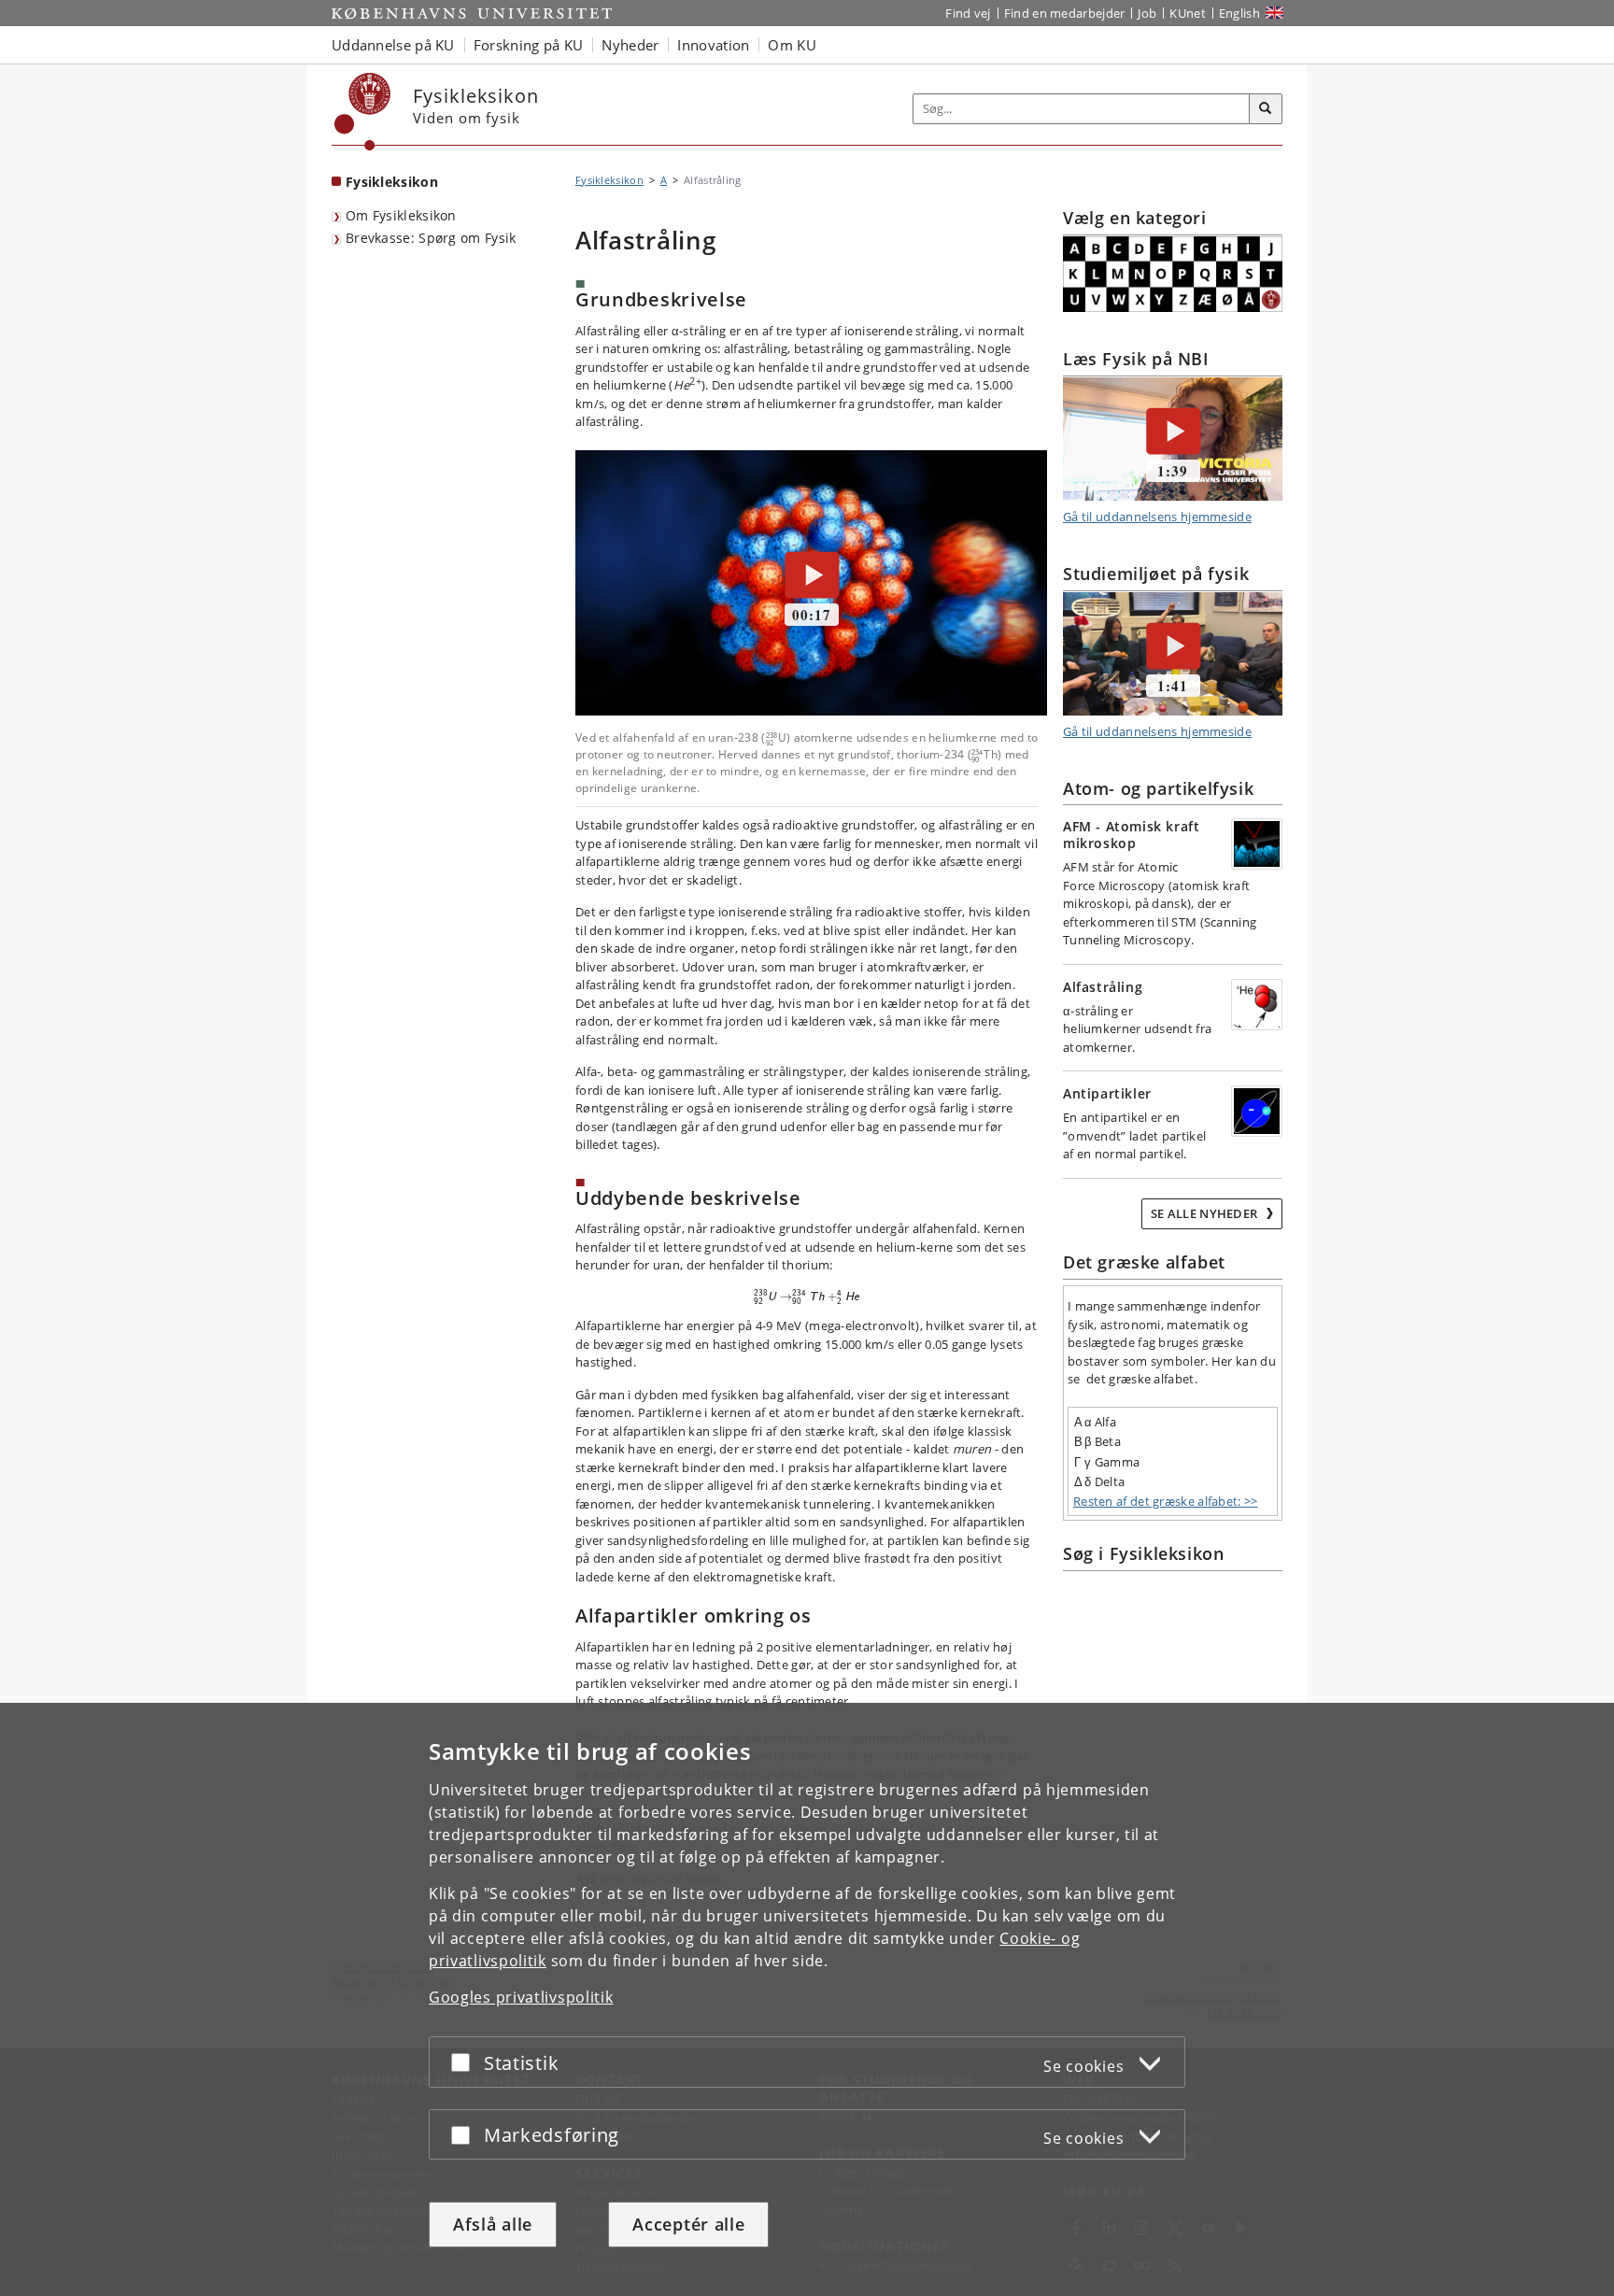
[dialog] (807, 1999)
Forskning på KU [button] (529, 45)
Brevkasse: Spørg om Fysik (431, 238)
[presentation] (772, 737)
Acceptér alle (688, 2224)
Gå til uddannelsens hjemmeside (1157, 517)
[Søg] (1266, 109)
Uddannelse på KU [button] (393, 45)
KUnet (1188, 13)
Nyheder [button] (630, 45)
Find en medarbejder (1065, 13)
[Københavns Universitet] (363, 112)
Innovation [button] (713, 45)
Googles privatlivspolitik (521, 1997)
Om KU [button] (792, 45)
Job (1147, 13)
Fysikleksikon (392, 182)
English (1239, 13)
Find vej (968, 13)
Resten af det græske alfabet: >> (1166, 1501)
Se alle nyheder (1206, 1213)
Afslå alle (493, 2224)
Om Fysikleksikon (401, 215)
